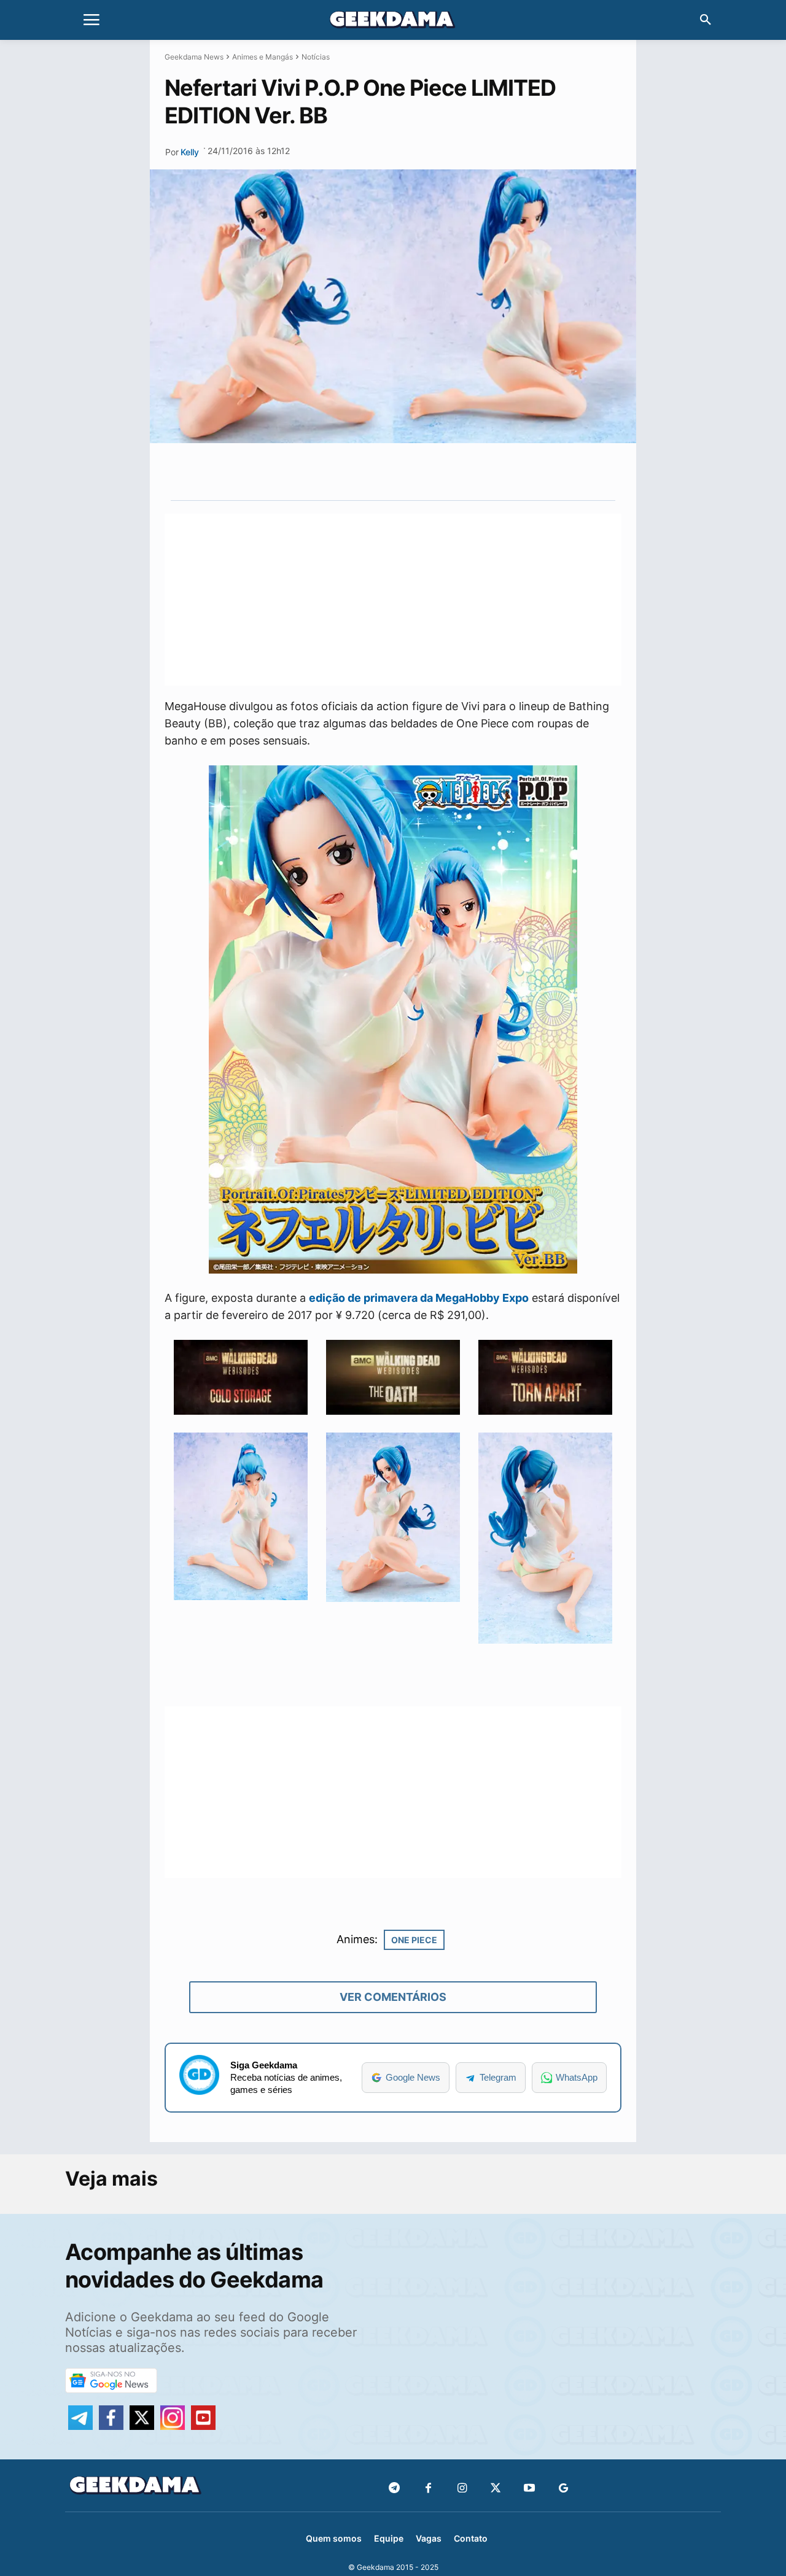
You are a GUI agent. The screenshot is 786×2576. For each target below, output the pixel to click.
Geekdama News (194, 57)
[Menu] (91, 20)
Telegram (498, 2077)
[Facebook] (428, 2489)
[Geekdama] (393, 21)
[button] (706, 20)
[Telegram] (442, 471)
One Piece (414, 1940)
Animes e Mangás (263, 57)
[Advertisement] (393, 600)
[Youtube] (530, 2489)
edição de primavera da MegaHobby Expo (419, 1298)
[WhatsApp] (413, 471)
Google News (413, 2077)
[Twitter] (496, 2489)
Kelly (190, 152)
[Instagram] (462, 2489)
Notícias (316, 57)
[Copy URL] (470, 471)
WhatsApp (577, 2077)
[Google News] (563, 2489)
